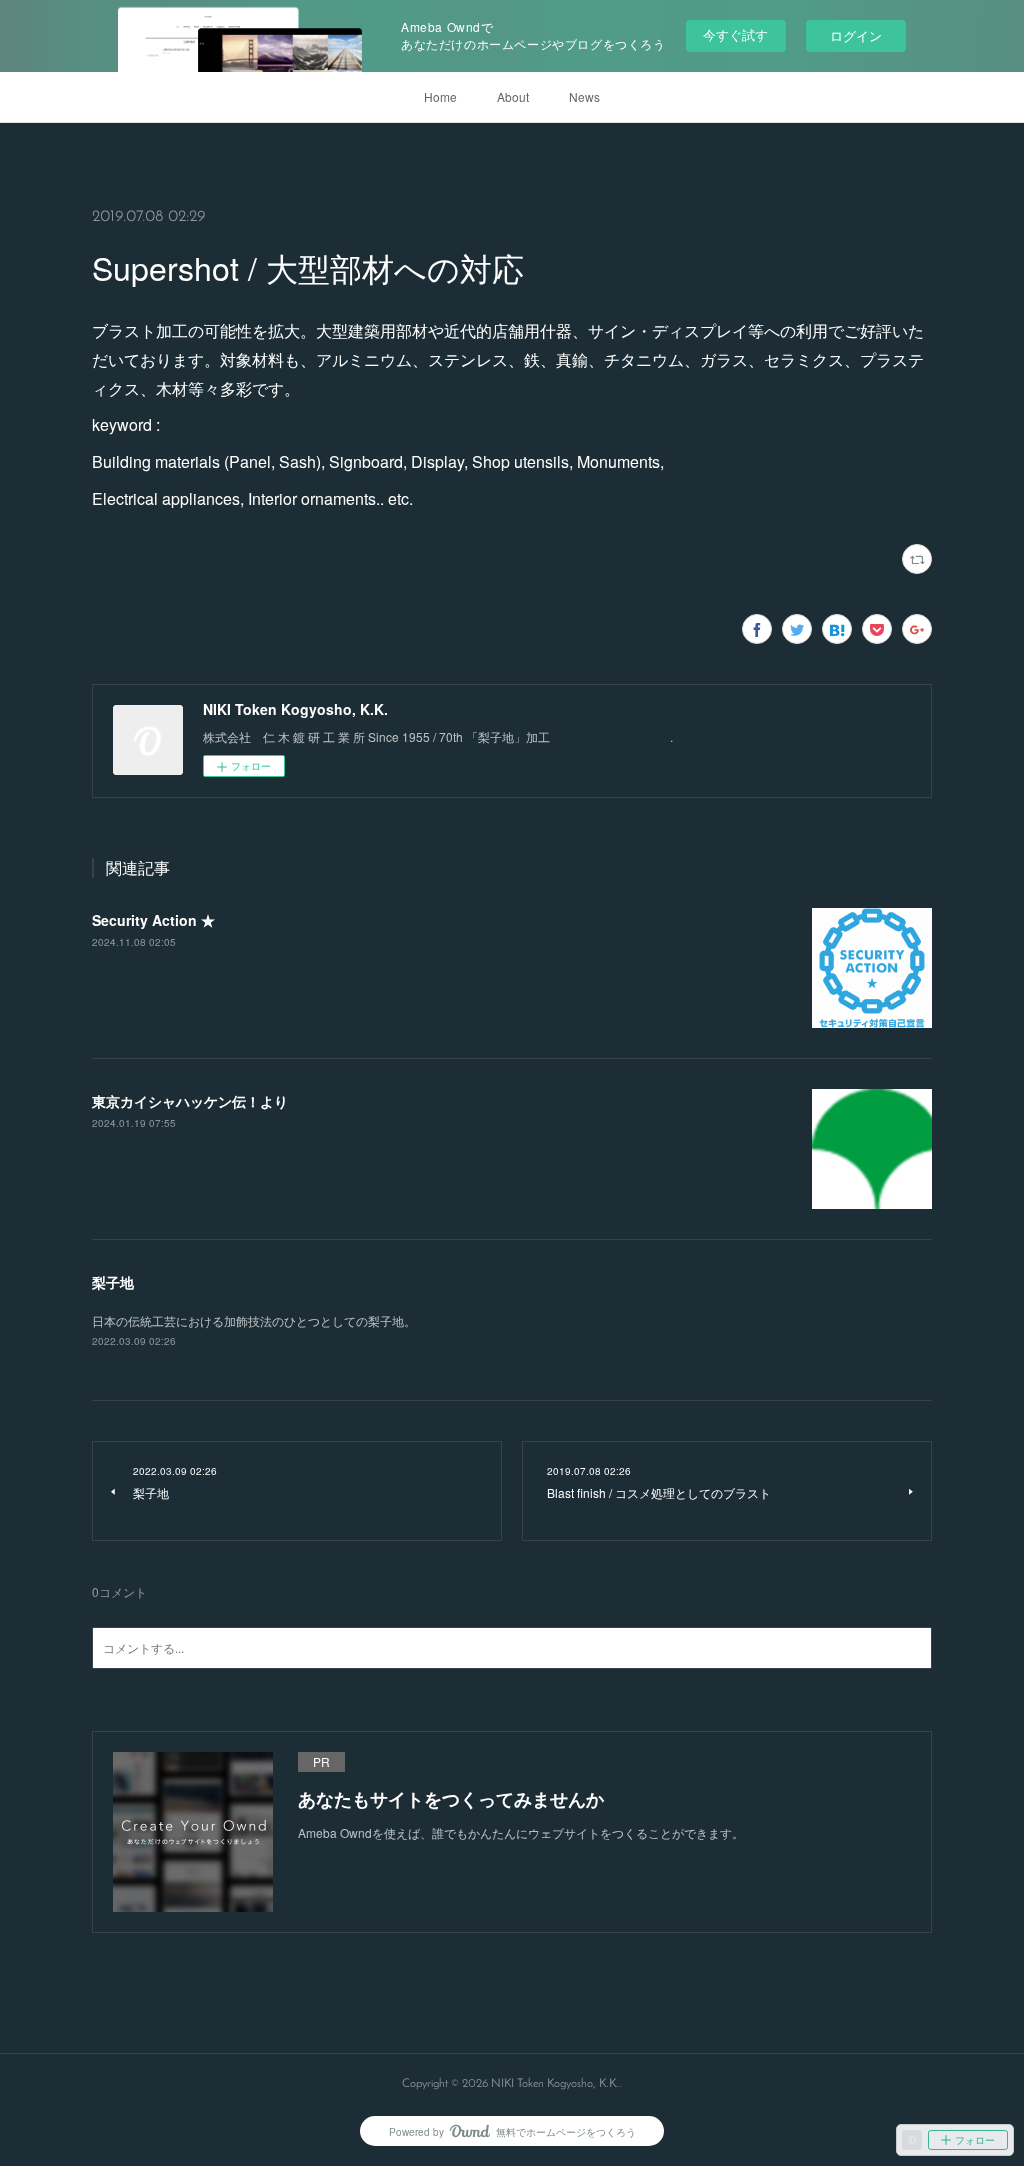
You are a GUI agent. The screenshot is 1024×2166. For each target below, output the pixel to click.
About (513, 96)
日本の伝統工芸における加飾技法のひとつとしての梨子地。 (254, 1320)
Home (440, 96)
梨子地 (113, 1282)
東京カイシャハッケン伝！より (190, 1101)
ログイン (856, 35)
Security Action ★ (153, 920)
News (584, 96)
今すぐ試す (735, 34)
